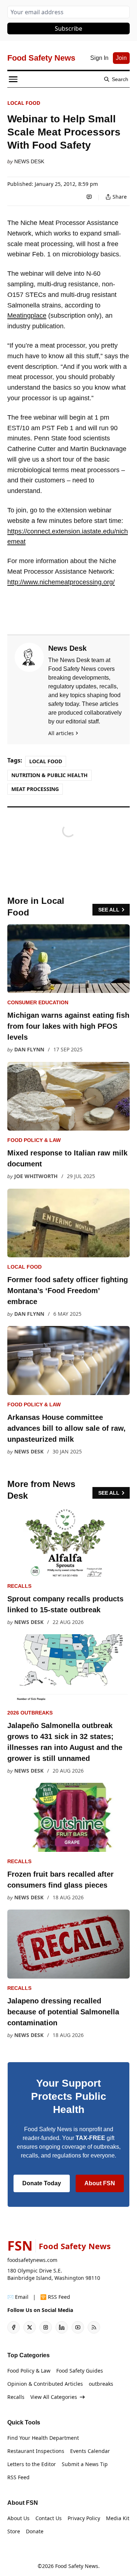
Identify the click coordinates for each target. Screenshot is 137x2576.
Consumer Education (38, 1002)
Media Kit (118, 2518)
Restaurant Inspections (36, 2451)
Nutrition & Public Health (50, 775)
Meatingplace (27, 316)
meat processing (35, 789)
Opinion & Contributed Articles (45, 2384)
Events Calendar (90, 2451)
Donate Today (42, 2183)
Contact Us (49, 2518)
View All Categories (54, 2397)
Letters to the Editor (32, 2464)
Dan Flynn (29, 1049)
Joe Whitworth (36, 1176)
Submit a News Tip (85, 2464)
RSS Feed (18, 2477)
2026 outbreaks (30, 1713)
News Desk (29, 161)
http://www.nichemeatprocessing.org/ (61, 582)
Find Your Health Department (43, 2438)
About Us (18, 2518)
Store (14, 2531)
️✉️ (18, 2297)
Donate (35, 2531)
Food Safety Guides (80, 2371)
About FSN (100, 2183)
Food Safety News (77, 2566)
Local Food (24, 103)
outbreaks (101, 2384)
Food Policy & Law (34, 1140)
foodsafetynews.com (32, 2260)
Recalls (19, 1586)
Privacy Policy (84, 2518)
